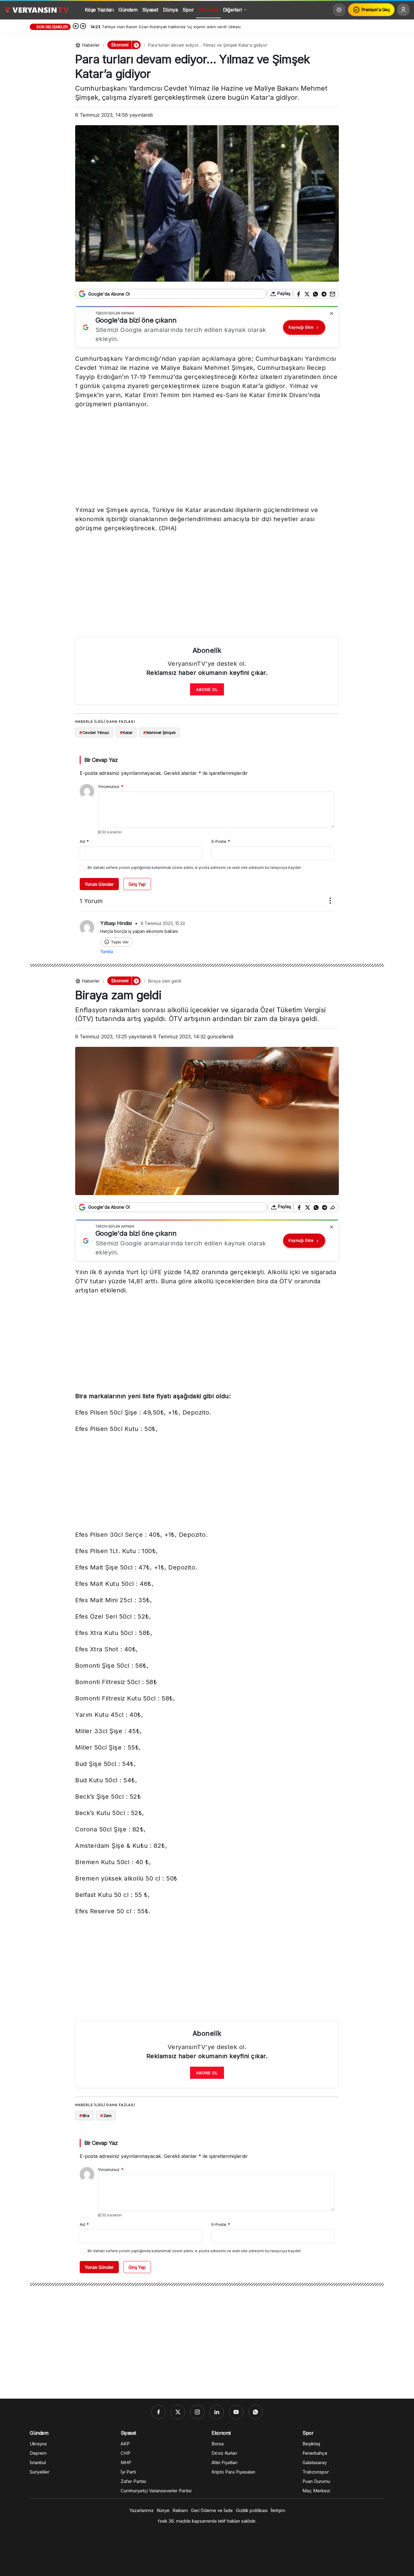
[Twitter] (178, 2412)
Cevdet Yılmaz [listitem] (94, 732)
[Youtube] (236, 2412)
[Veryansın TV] (37, 10)
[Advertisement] (207, 458)
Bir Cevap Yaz (101, 760)
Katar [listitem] (126, 732)
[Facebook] (159, 2412)
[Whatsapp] (255, 2412)
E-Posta (221, 841)
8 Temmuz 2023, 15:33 (163, 923)
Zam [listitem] (106, 2115)
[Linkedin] (217, 2412)
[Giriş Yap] (403, 10)
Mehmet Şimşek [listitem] (159, 732)
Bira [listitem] (84, 2115)
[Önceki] (76, 27)
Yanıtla (107, 951)
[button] (136, 45)
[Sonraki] (83, 27)
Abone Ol (207, 689)
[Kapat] (332, 313)
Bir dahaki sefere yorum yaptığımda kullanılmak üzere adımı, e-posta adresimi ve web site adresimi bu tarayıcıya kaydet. (195, 868)
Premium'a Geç (376, 10)
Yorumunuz (111, 786)
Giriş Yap (137, 884)
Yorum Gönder (99, 884)
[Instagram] (197, 2412)
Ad (84, 841)
